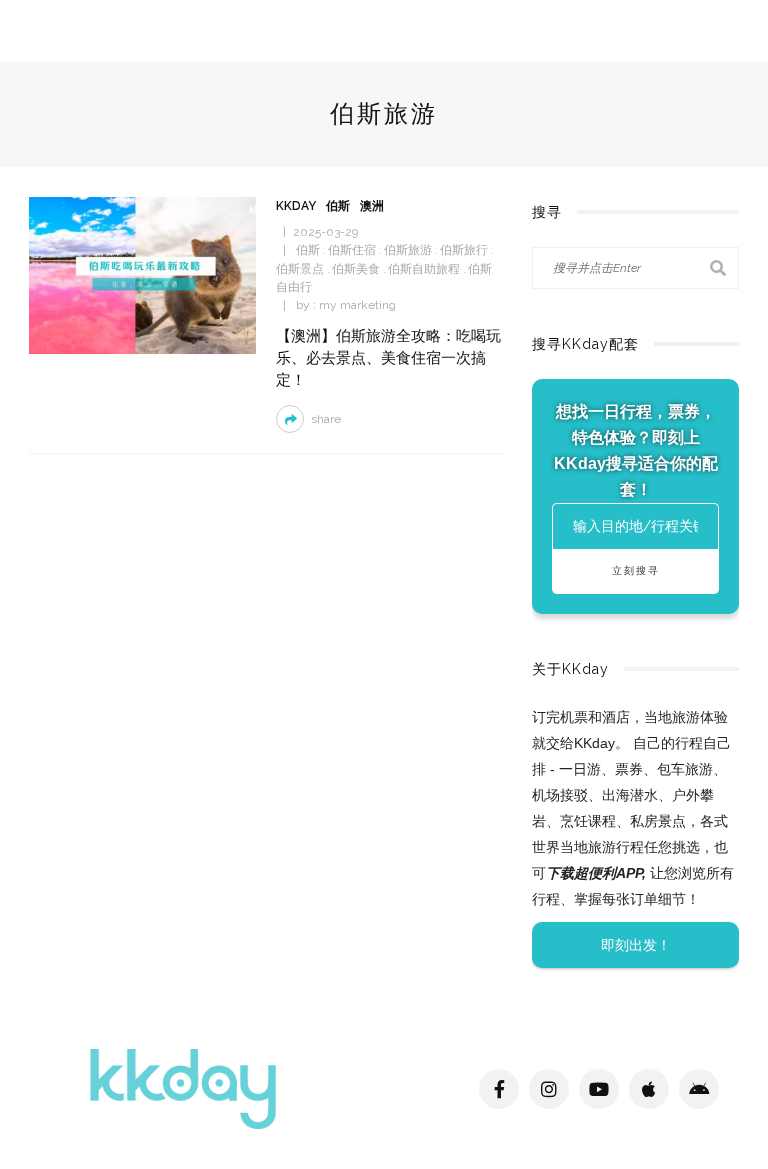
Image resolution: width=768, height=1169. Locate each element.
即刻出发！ (636, 945)
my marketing (357, 305)
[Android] (699, 1089)
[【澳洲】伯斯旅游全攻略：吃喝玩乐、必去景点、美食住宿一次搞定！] (142, 274)
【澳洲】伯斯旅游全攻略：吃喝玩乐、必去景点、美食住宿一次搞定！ (388, 357)
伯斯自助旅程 (424, 269)
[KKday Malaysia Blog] (183, 1087)
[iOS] (649, 1089)
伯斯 (338, 206)
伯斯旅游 (408, 250)
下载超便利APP (594, 873)
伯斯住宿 (352, 250)
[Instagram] (549, 1089)
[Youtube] (599, 1089)
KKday (296, 206)
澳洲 (372, 206)
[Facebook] (499, 1089)
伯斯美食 (356, 269)
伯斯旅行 (464, 250)
